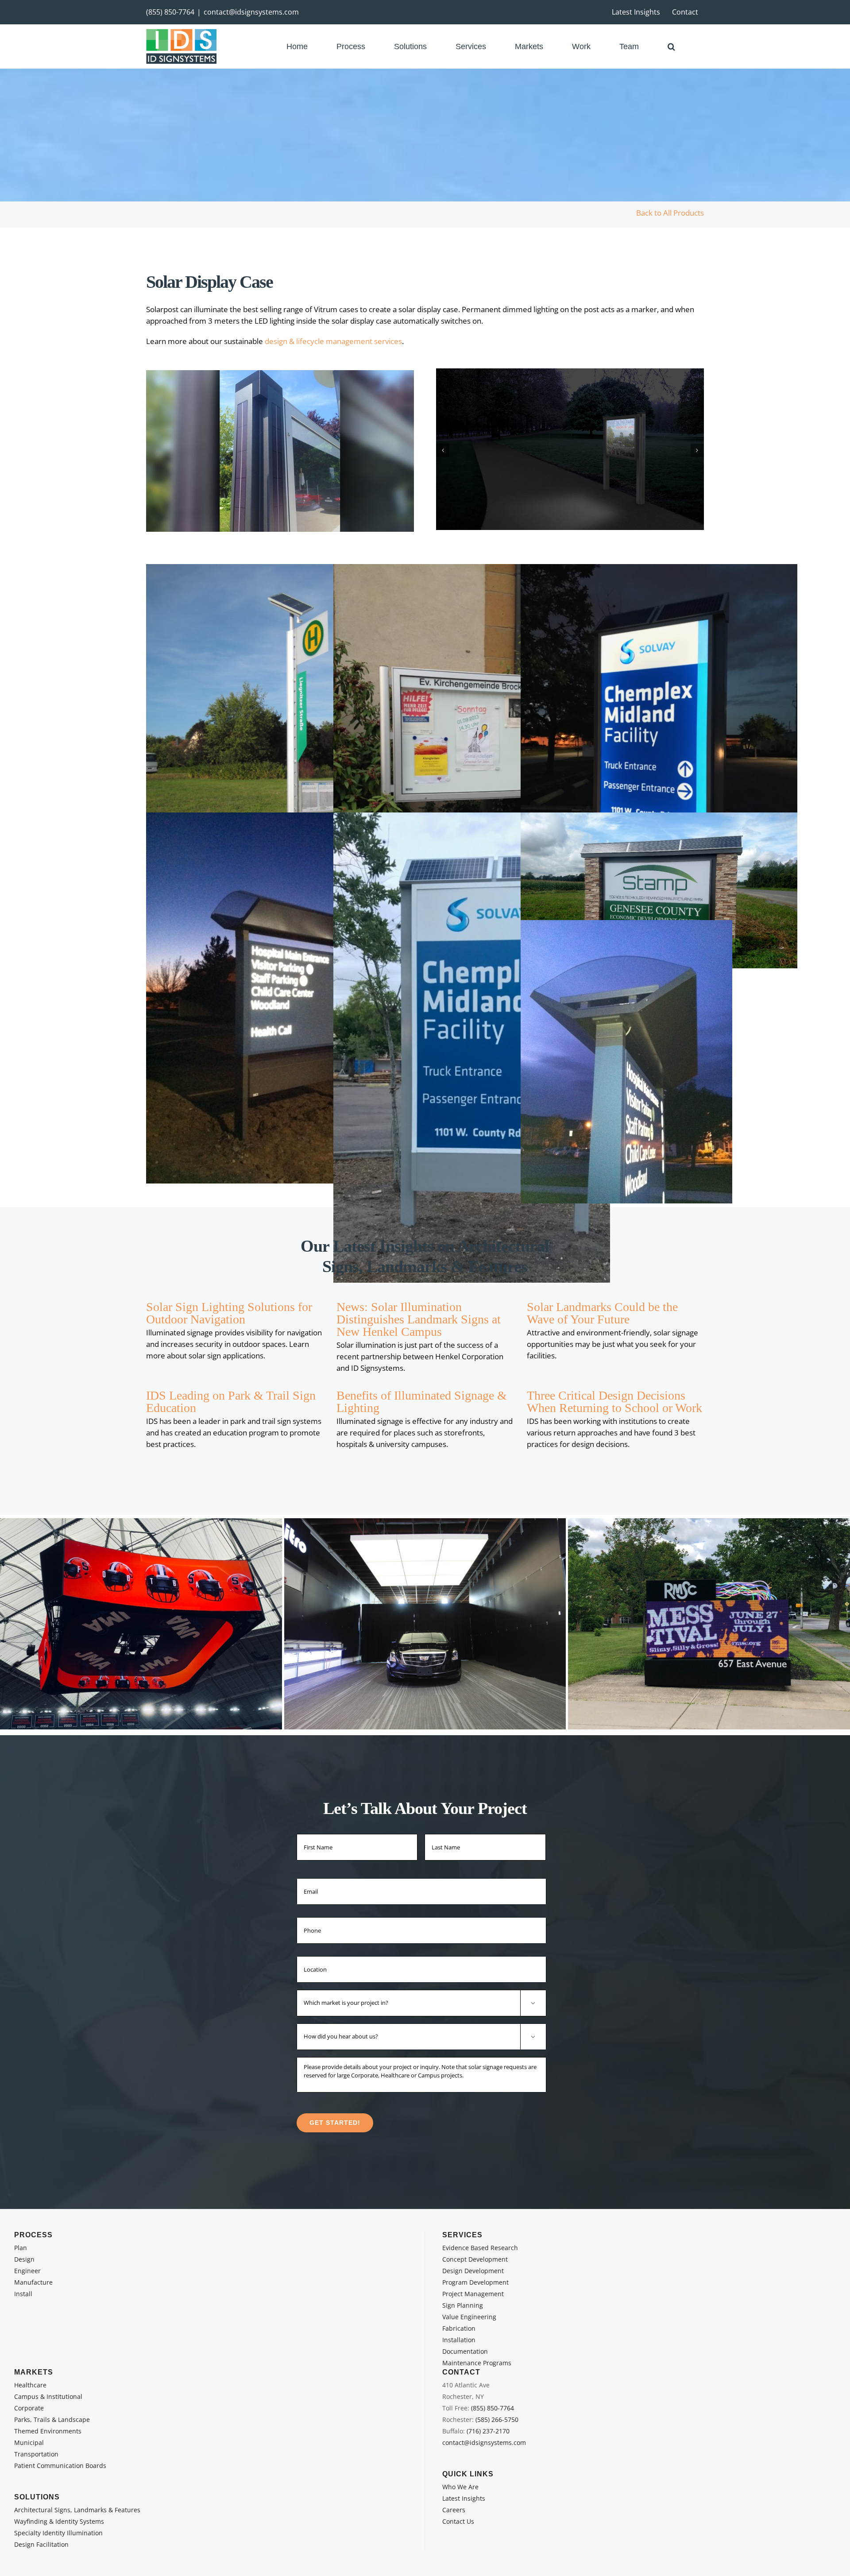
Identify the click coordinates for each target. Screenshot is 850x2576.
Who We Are (460, 2487)
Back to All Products (670, 213)
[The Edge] (425, 1624)
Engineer (27, 2271)
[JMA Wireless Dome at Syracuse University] (141, 1624)
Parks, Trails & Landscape (52, 2419)
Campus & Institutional (48, 2396)
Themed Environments (48, 2431)
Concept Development (475, 2259)
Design (24, 2259)
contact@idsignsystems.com (251, 12)
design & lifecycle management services (333, 341)
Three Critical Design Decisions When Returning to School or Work (614, 1402)
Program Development (475, 2282)
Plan (21, 2248)
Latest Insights (464, 2498)
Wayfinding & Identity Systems (59, 2521)
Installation (459, 2340)
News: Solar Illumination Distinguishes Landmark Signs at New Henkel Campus (419, 1319)
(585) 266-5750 (497, 2419)
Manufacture (33, 2282)
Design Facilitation (41, 2544)
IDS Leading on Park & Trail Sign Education (231, 1402)
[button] (671, 46)
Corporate (29, 2408)
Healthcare (30, 2385)
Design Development (473, 2271)
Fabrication (459, 2328)
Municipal (29, 2443)
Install (23, 2294)
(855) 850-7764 (170, 12)
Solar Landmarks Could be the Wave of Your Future (602, 1313)
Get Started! (335, 2123)
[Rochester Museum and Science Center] (709, 1624)
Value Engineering (469, 2317)
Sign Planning (463, 2305)
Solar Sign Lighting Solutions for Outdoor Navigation (229, 1313)
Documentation (465, 2351)
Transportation (36, 2454)
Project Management (473, 2294)
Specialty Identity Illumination (58, 2533)
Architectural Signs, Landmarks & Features (77, 2510)
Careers (454, 2510)
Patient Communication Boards (60, 2466)
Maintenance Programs (477, 2363)
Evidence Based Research (480, 2248)
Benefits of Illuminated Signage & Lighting (422, 1402)
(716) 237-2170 (488, 2431)
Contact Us (458, 2521)
